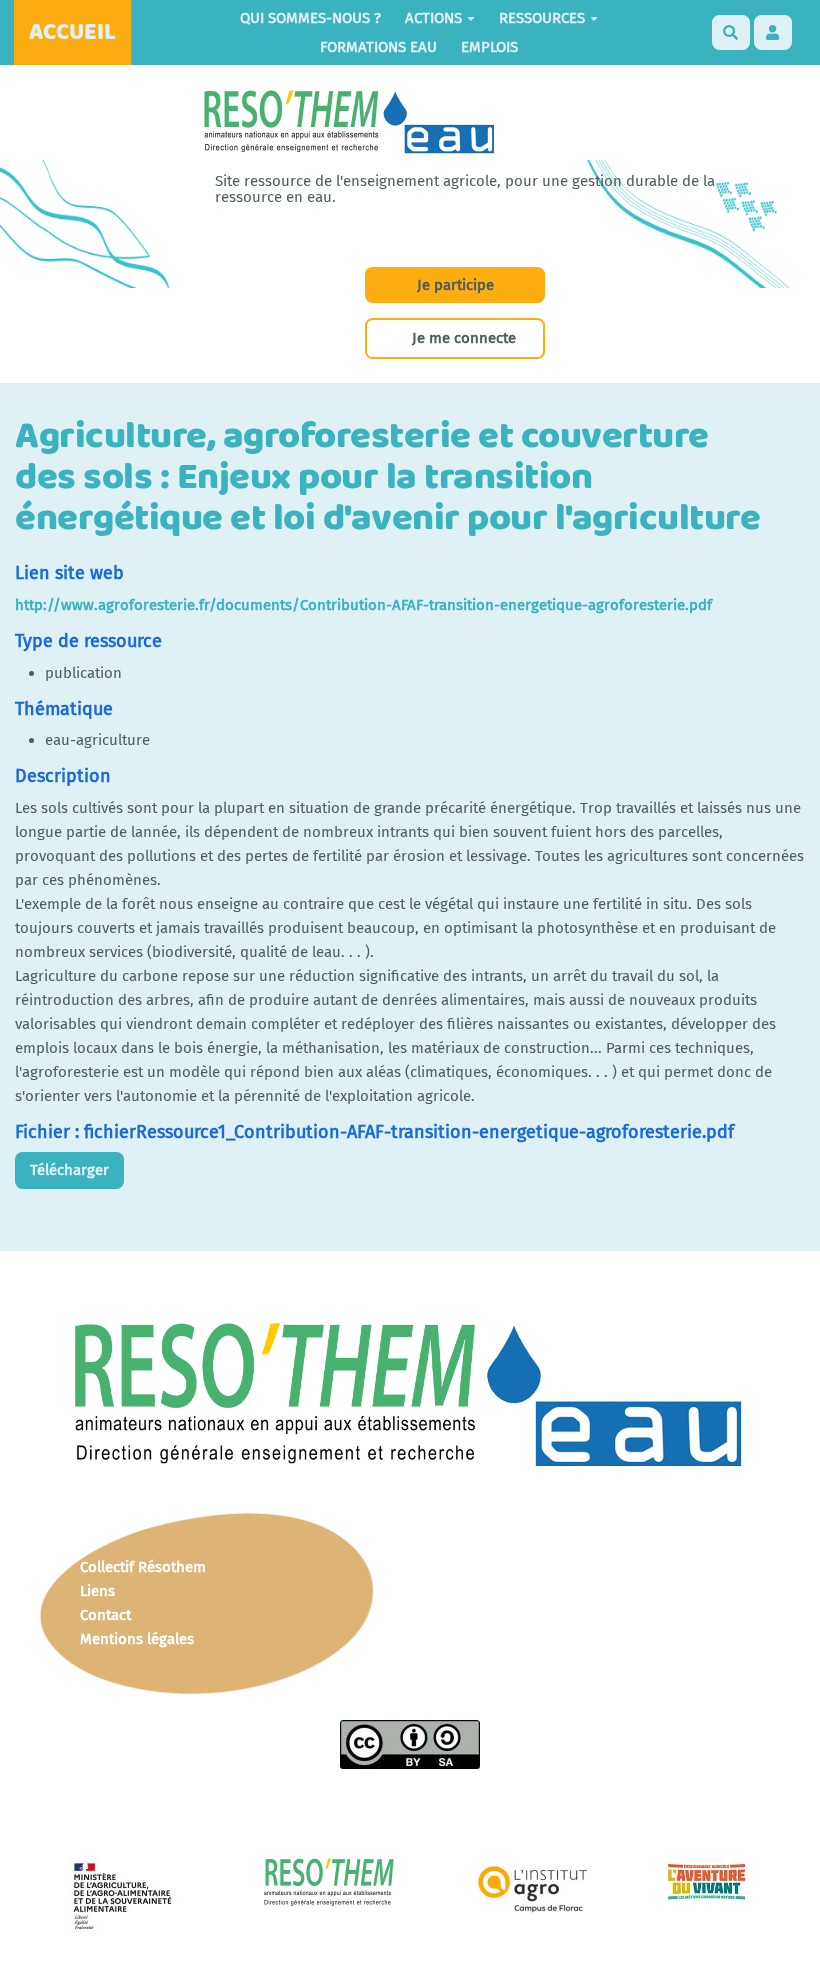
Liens (97, 1591)
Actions (433, 18)
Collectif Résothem (143, 1567)
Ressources (542, 18)
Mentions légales (137, 1639)
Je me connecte (464, 338)
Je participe (455, 285)
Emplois (489, 47)
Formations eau (378, 47)
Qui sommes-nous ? (310, 18)
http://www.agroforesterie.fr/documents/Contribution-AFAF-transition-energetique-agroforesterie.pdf (363, 605)
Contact (105, 1615)
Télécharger (69, 1170)
